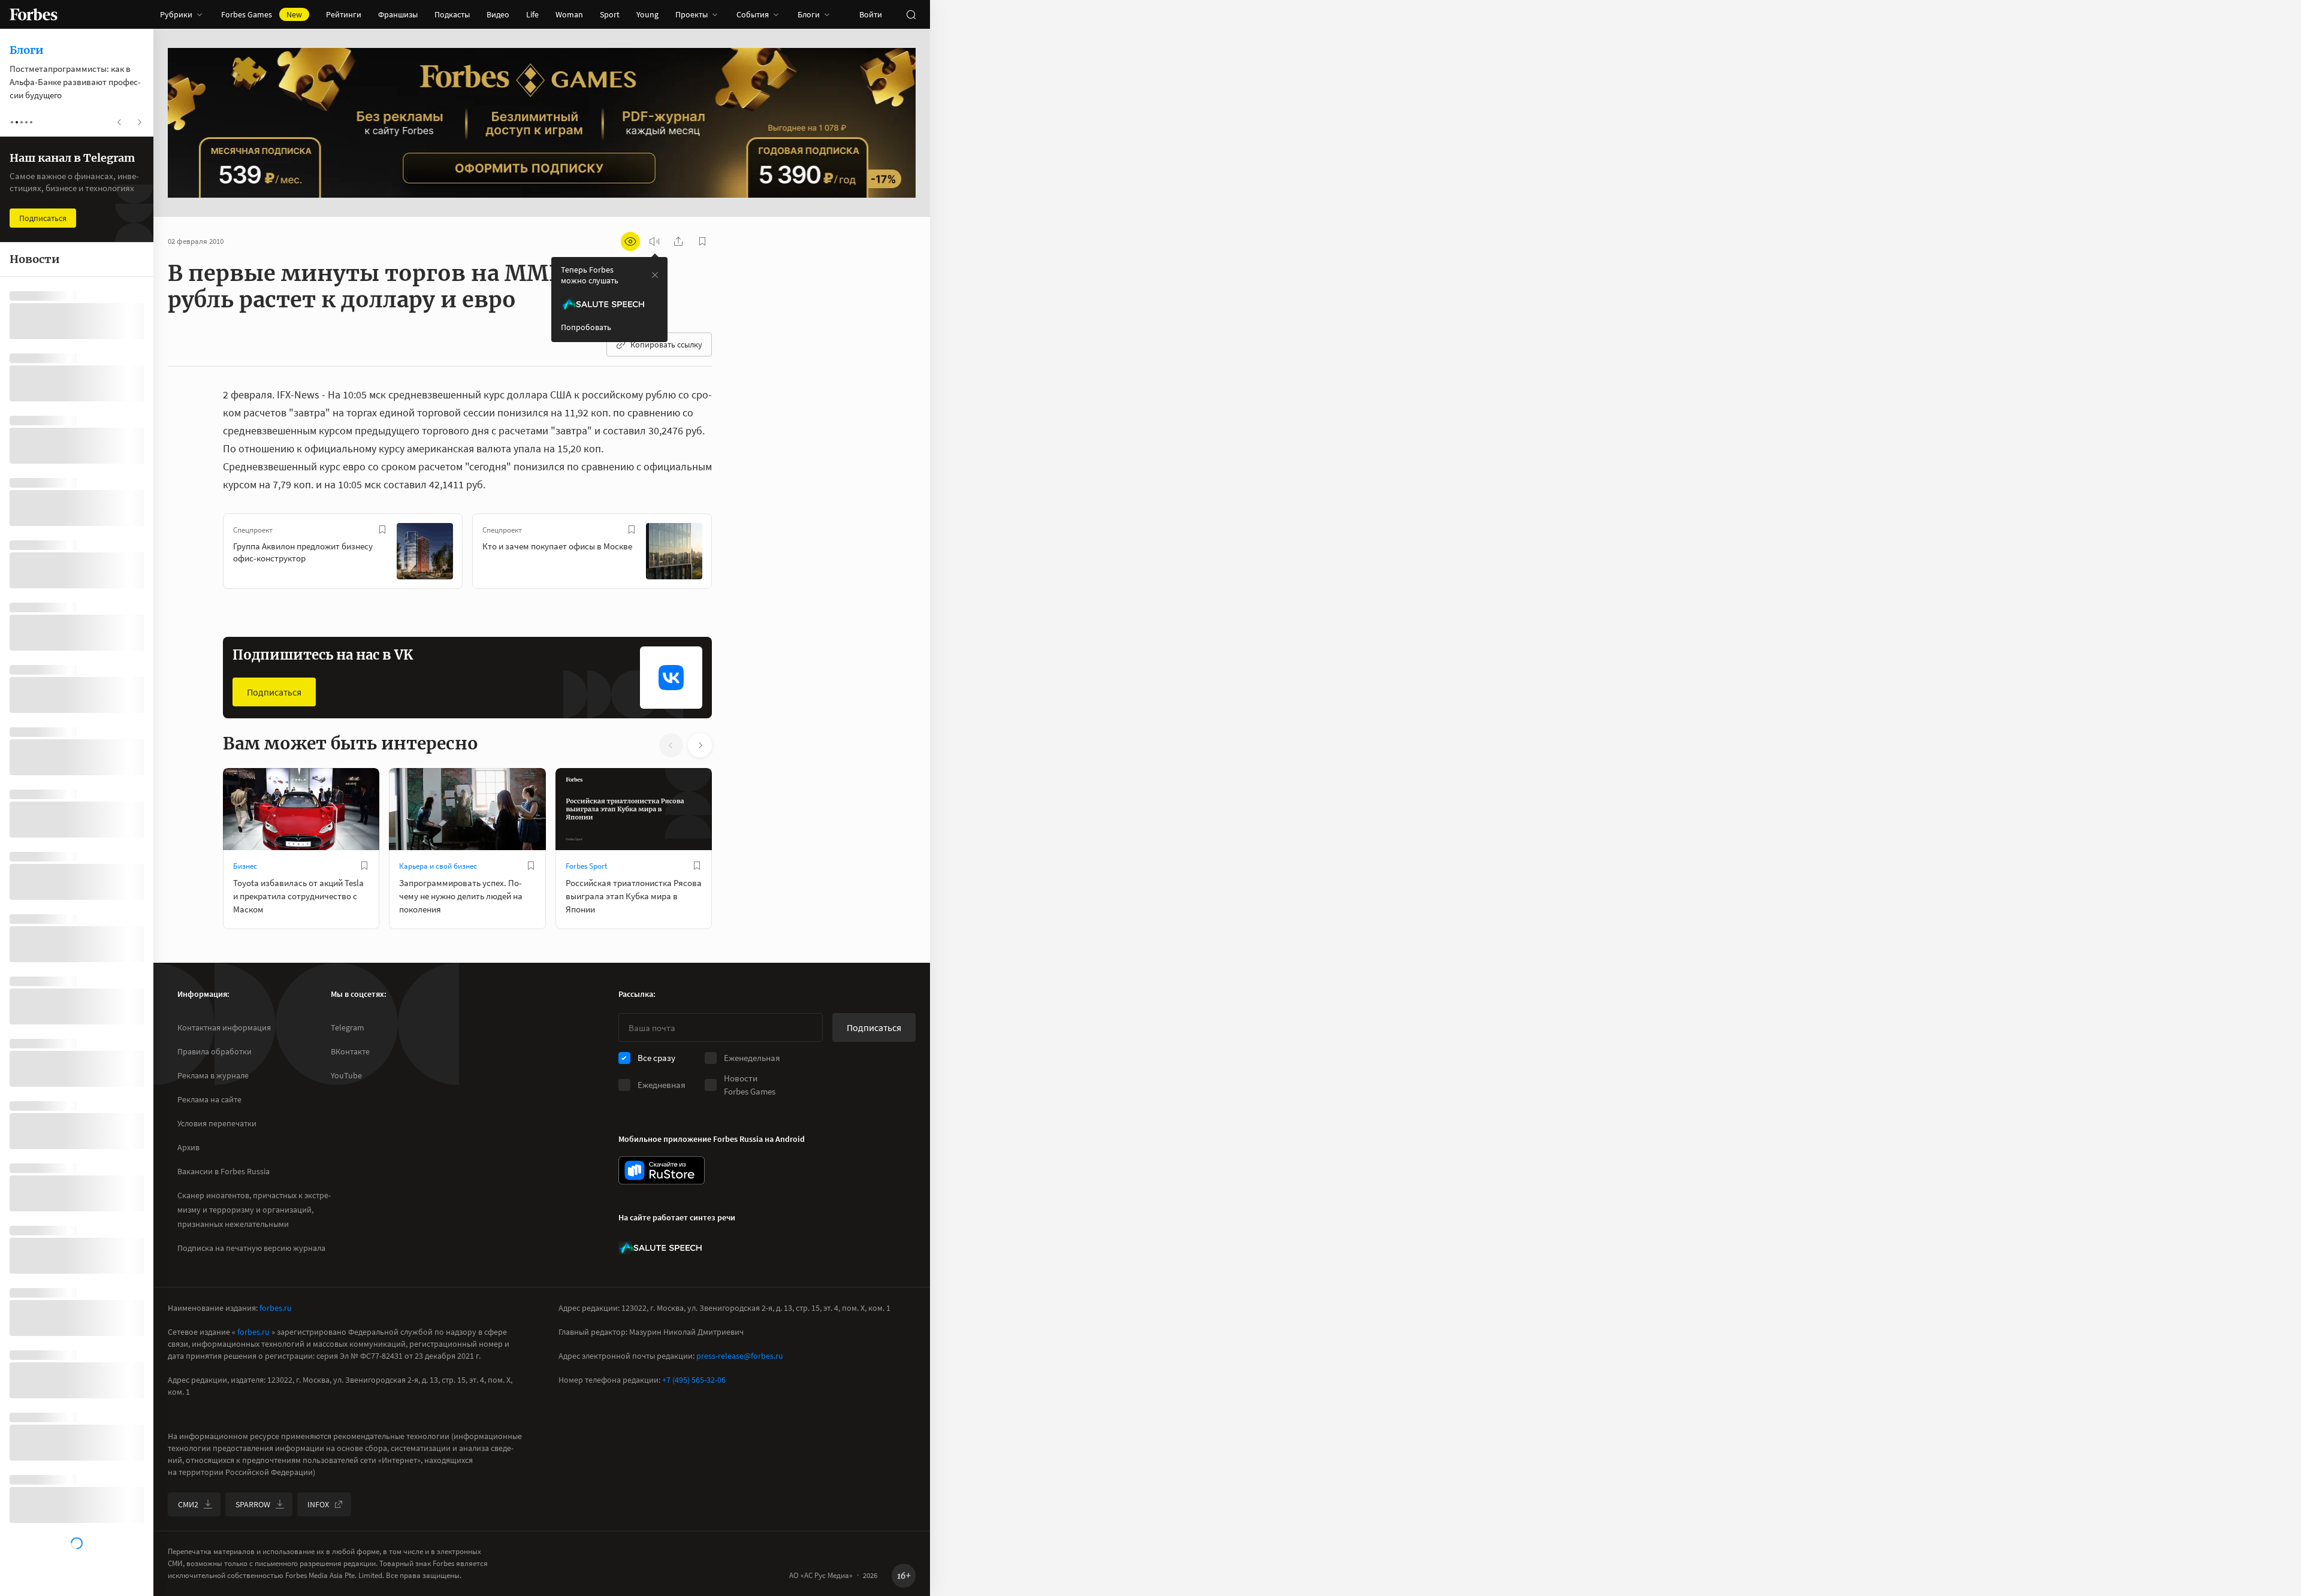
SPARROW (253, 1504)
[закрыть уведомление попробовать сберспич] (655, 275)
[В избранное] (382, 530)
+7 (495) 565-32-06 (694, 1380)
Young (647, 14)
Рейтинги (344, 14)
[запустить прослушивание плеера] (654, 241)
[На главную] (34, 14)
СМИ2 (188, 1504)
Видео (498, 14)
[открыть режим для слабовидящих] (630, 241)
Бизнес (245, 866)
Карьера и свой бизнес (438, 866)
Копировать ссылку (666, 344)
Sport (610, 14)
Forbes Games (262, 14)
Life (532, 14)
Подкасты (452, 14)
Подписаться (274, 692)
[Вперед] (731, 554)
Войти (871, 14)
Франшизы (398, 14)
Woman (569, 14)
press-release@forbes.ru (740, 1356)
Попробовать (586, 327)
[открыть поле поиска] (911, 14)
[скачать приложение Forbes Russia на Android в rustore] (662, 1170)
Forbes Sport (586, 866)
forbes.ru (276, 1308)
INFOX (318, 1504)
